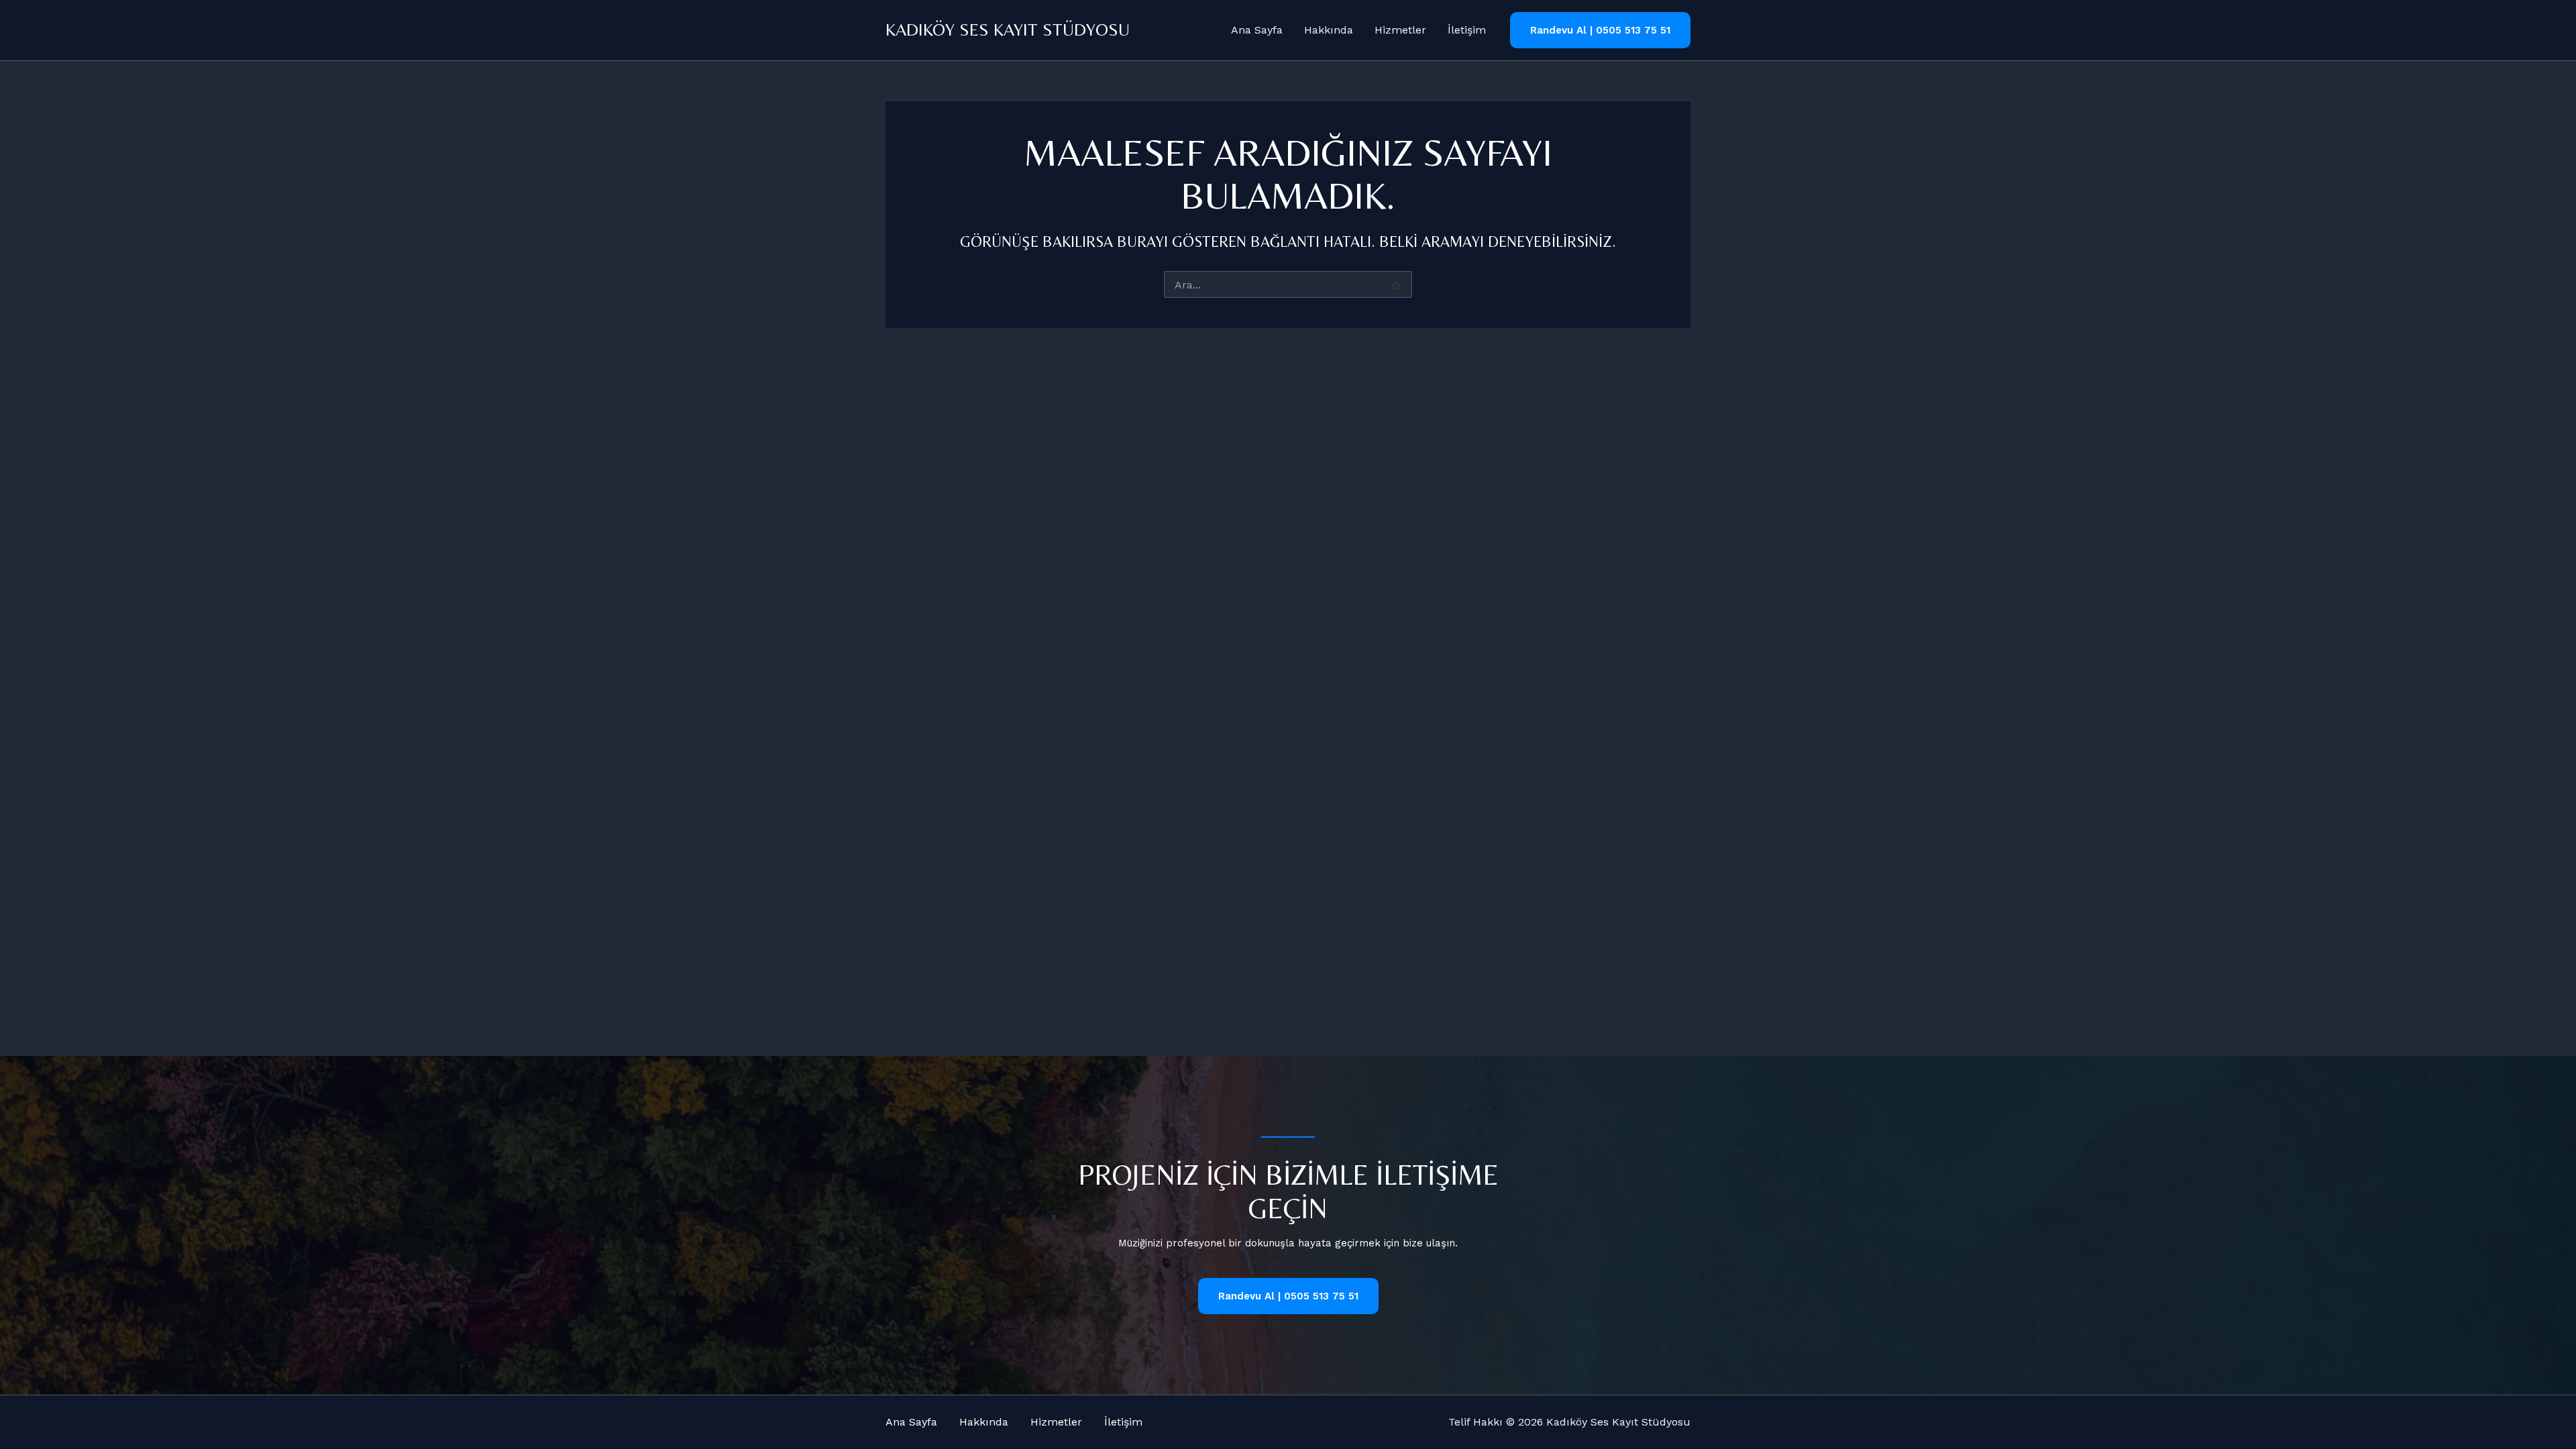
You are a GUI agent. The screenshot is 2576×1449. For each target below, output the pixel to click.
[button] (1600, 31)
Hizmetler (1400, 30)
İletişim (1467, 30)
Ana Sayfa (1257, 30)
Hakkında (1329, 30)
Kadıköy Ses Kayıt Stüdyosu (1008, 30)
